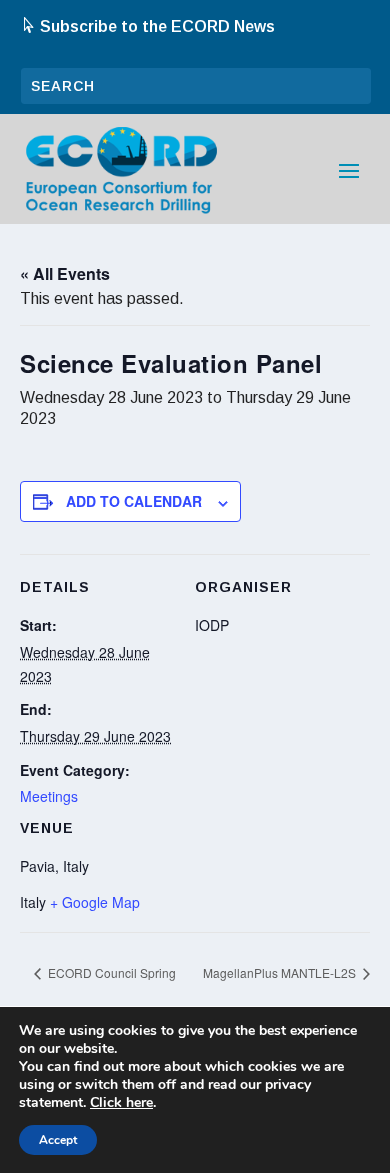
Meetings (49, 796)
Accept (58, 1140)
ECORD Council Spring (110, 972)
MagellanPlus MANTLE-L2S (281, 972)
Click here (121, 1103)
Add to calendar (134, 501)
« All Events (65, 273)
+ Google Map (95, 902)
